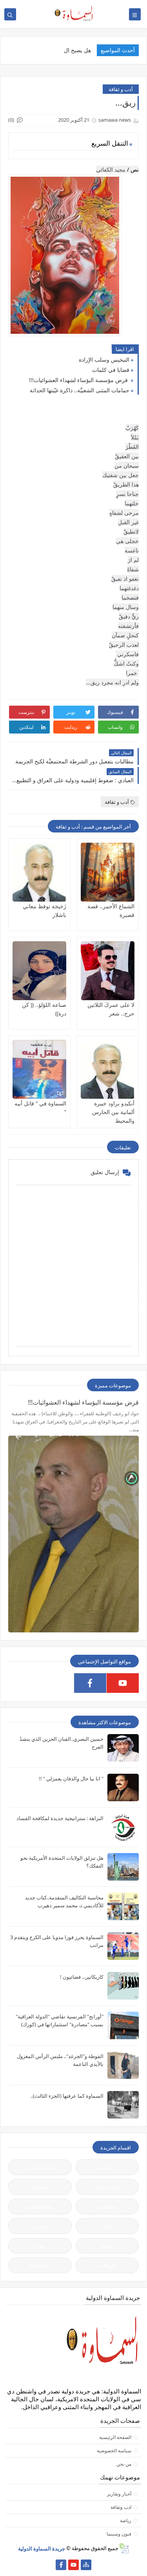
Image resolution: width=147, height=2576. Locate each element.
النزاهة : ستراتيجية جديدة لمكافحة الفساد (60, 1818)
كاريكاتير (107, 2265)
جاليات (107, 2226)
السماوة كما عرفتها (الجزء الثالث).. (67, 2096)
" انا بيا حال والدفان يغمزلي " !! (71, 1778)
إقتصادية (40, 2187)
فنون (40, 2246)
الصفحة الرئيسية (115, 2437)
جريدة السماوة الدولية (42, 2548)
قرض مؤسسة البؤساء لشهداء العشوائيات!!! (79, 380)
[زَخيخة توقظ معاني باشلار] (39, 872)
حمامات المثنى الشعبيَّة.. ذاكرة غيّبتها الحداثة (80, 390)
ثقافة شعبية (40, 2206)
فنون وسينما (119, 2534)
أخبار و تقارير (40, 2167)
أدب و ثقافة (121, 89)
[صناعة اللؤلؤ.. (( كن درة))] (39, 971)
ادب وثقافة (121, 2507)
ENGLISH (40, 2265)
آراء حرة (107, 2167)
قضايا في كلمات (111, 370)
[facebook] (90, 1683)
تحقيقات (107, 2206)
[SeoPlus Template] (124, 2548)
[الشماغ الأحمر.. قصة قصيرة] (108, 872)
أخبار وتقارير (119, 2494)
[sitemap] (86, 2565)
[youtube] (123, 1683)
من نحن (124, 2464)
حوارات (40, 2226)
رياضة (107, 2246)
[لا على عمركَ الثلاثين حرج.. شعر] (108, 971)
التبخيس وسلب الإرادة (104, 360)
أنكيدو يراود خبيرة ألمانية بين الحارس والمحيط (113, 1112)
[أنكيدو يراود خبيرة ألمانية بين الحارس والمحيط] (108, 1069)
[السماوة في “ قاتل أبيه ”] (39, 1069)
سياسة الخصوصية (114, 2451)
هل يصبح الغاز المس (68, 50)
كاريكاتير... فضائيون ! (82, 1977)
